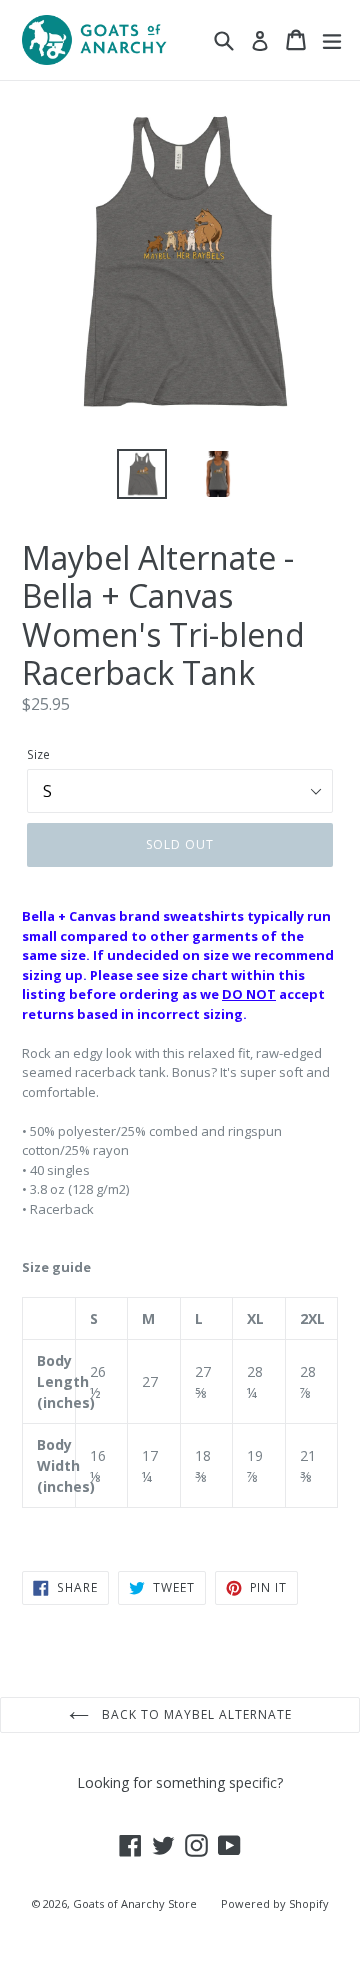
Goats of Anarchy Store (135, 1903)
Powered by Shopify (275, 1903)
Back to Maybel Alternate (195, 1714)
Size (38, 754)
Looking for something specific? (180, 1782)
